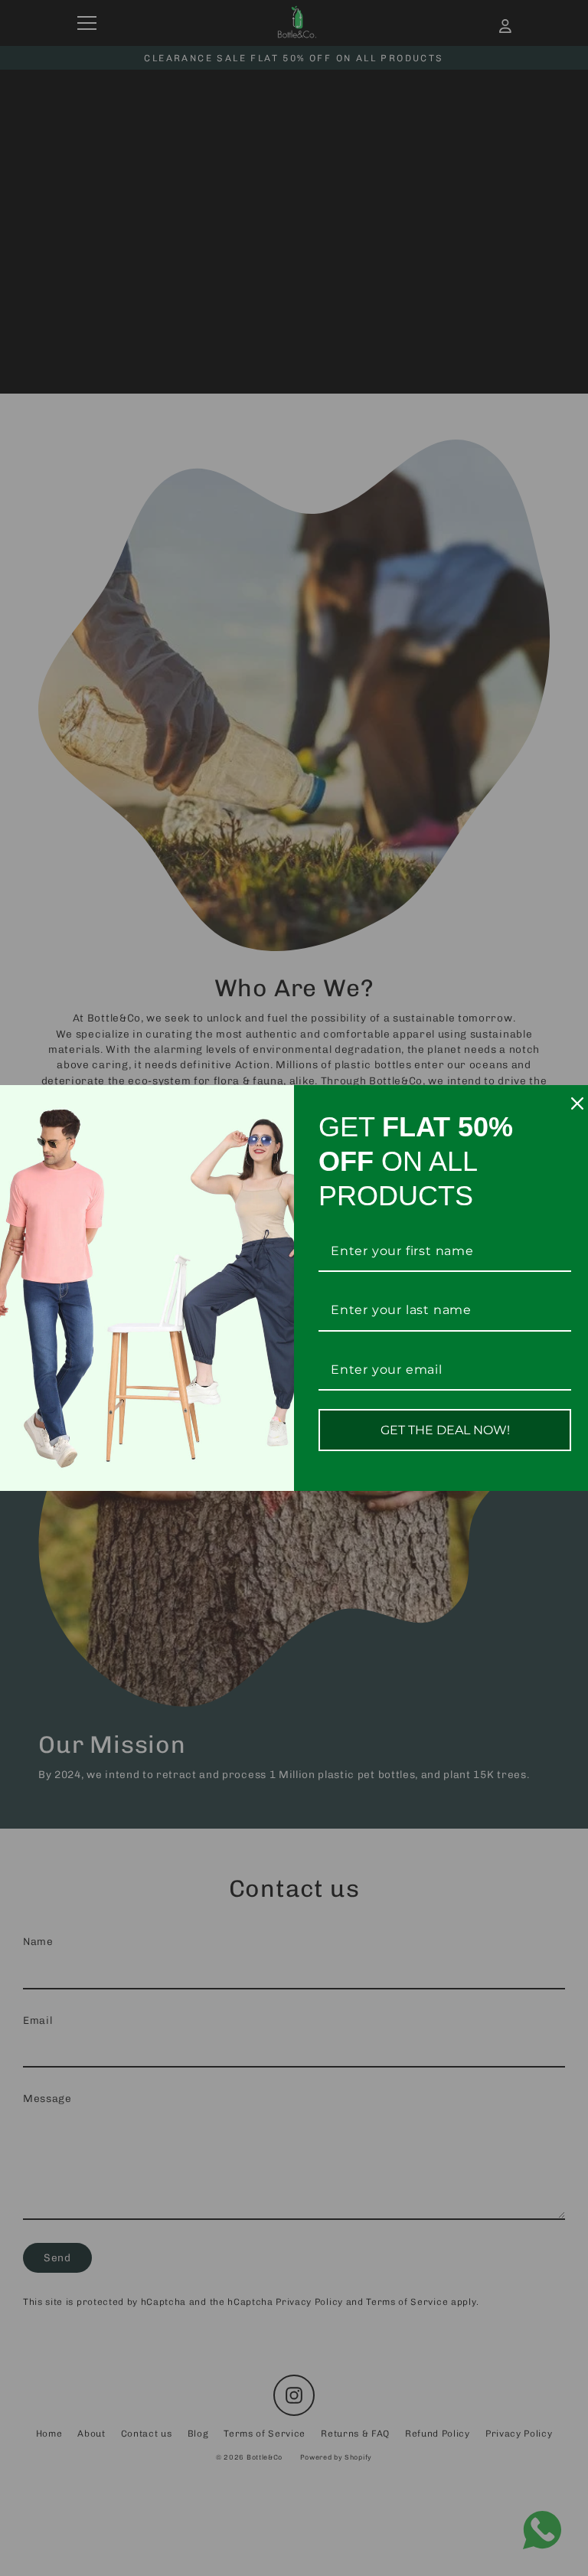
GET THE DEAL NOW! (445, 1430)
